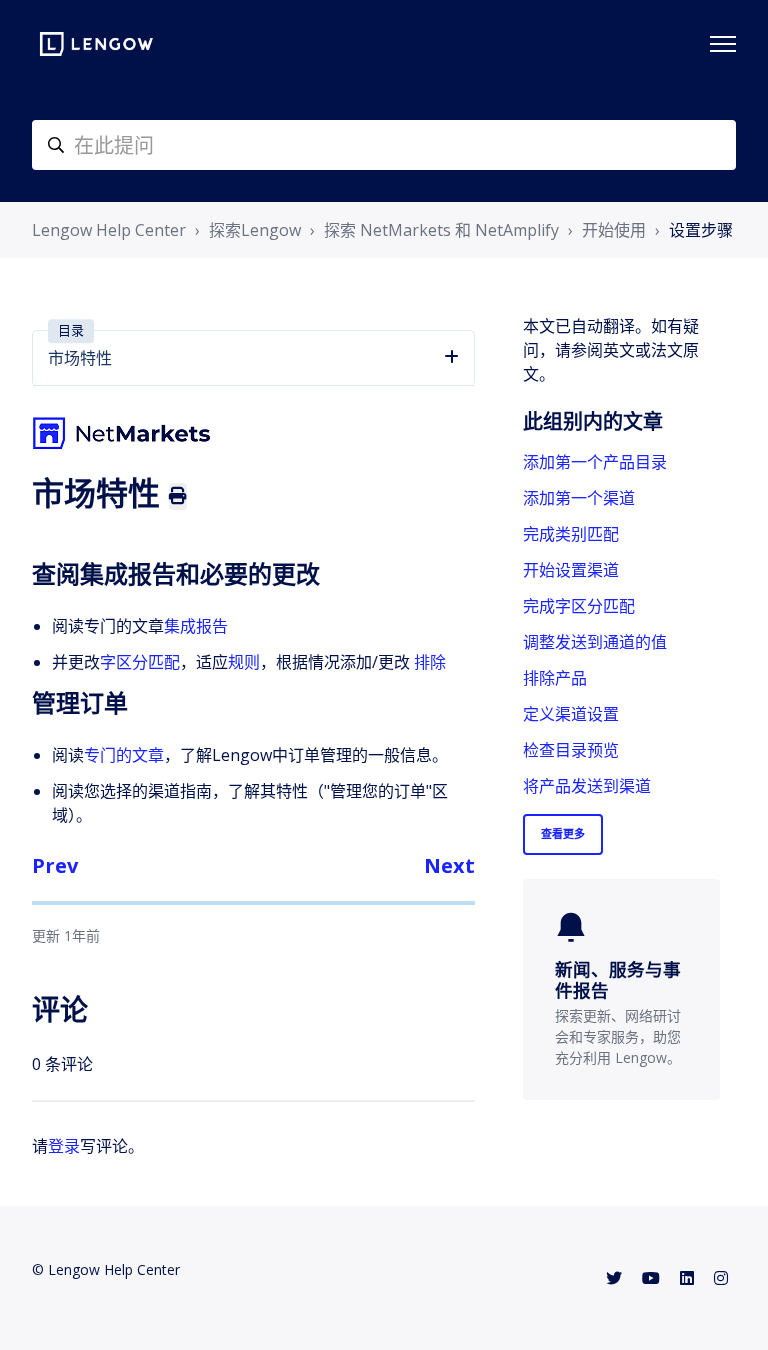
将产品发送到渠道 (587, 786)
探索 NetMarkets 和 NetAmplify (441, 230)
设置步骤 (701, 230)
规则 (244, 662)
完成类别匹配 (571, 534)
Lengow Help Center (109, 230)
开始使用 (614, 230)
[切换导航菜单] (723, 44)
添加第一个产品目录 (595, 462)
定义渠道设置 (571, 714)
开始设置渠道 (571, 570)
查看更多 (563, 833)
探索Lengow (255, 230)
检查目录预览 (571, 750)
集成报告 (196, 626)
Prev (55, 865)
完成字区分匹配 (579, 606)
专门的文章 (124, 755)
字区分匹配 (140, 662)
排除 (430, 662)
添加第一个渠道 (579, 498)
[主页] (96, 44)
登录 (64, 1146)
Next (449, 865)
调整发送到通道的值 (595, 642)
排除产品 (555, 678)
